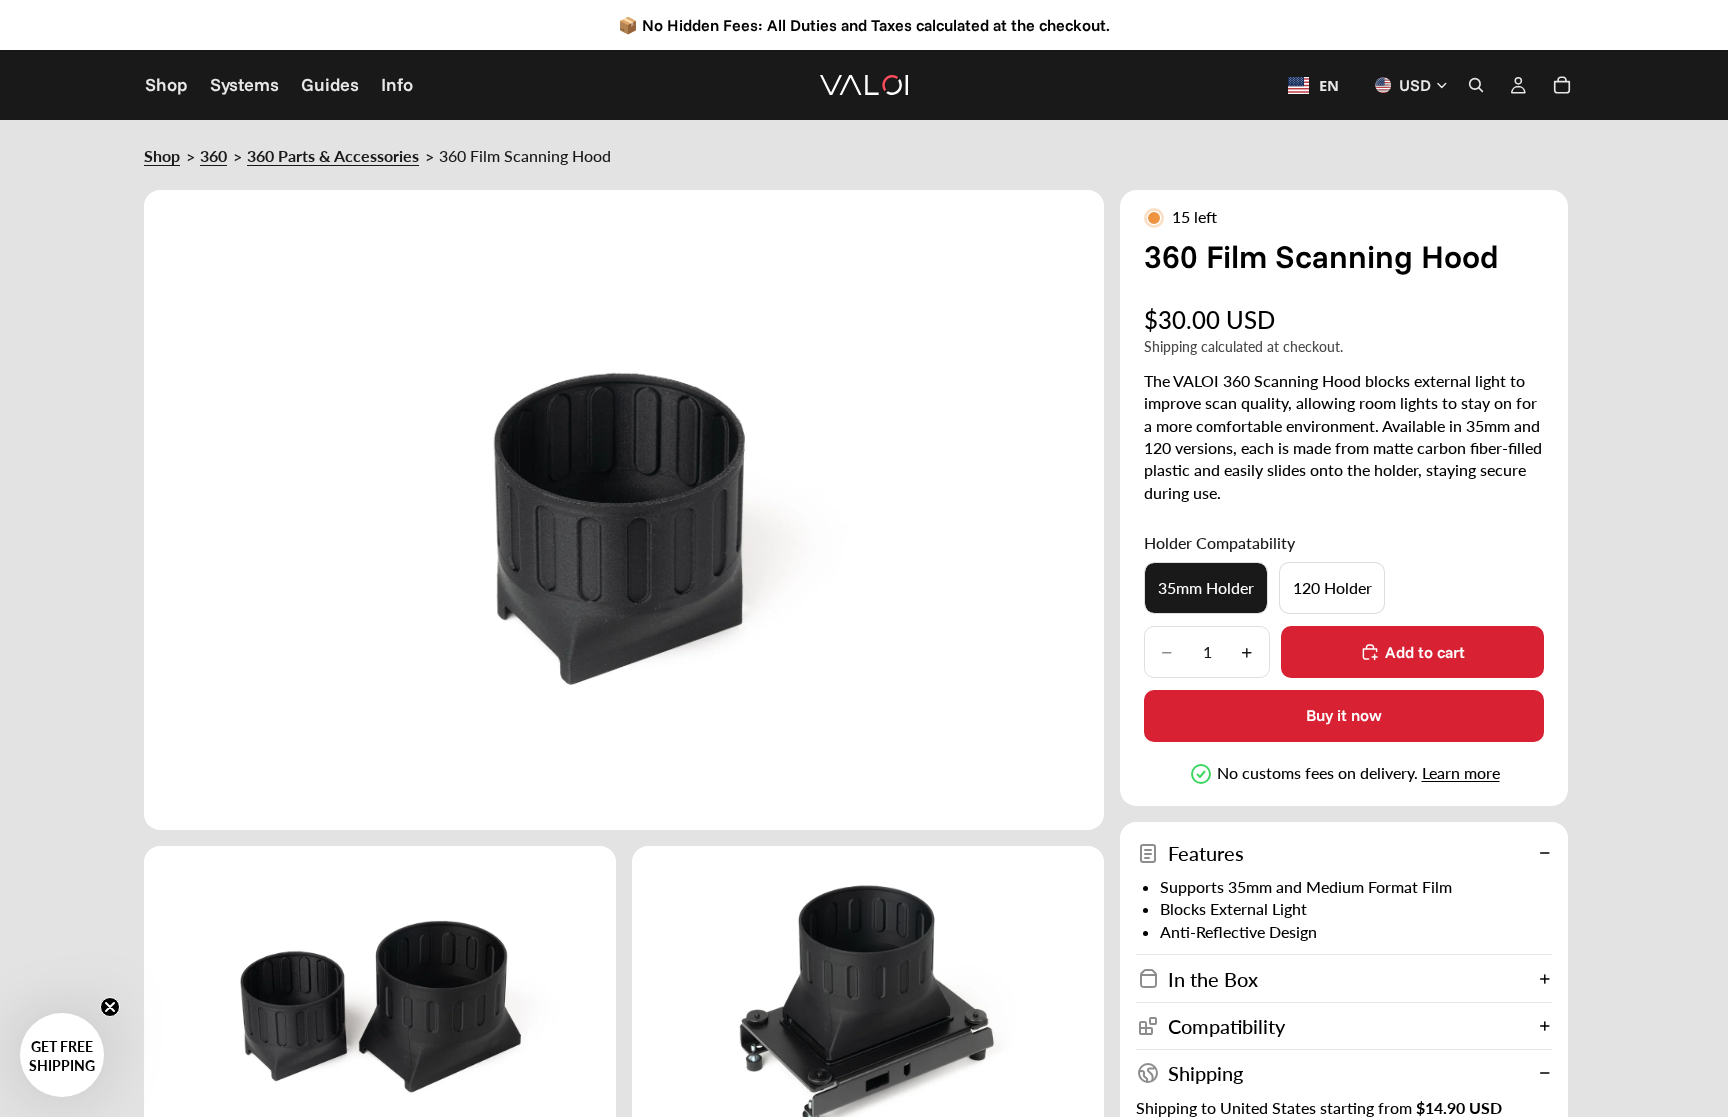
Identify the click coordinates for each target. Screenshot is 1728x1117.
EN (1329, 85)
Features (1206, 853)
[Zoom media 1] (624, 510)
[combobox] (1313, 85)
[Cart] (1562, 85)
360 (213, 155)
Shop (162, 155)
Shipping (1205, 1073)
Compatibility (1226, 1026)
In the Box (1213, 979)
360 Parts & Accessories (333, 155)
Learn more (1461, 772)
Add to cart (1425, 652)
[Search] (1476, 85)
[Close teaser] (110, 1007)
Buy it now (1344, 715)
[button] (62, 1055)
